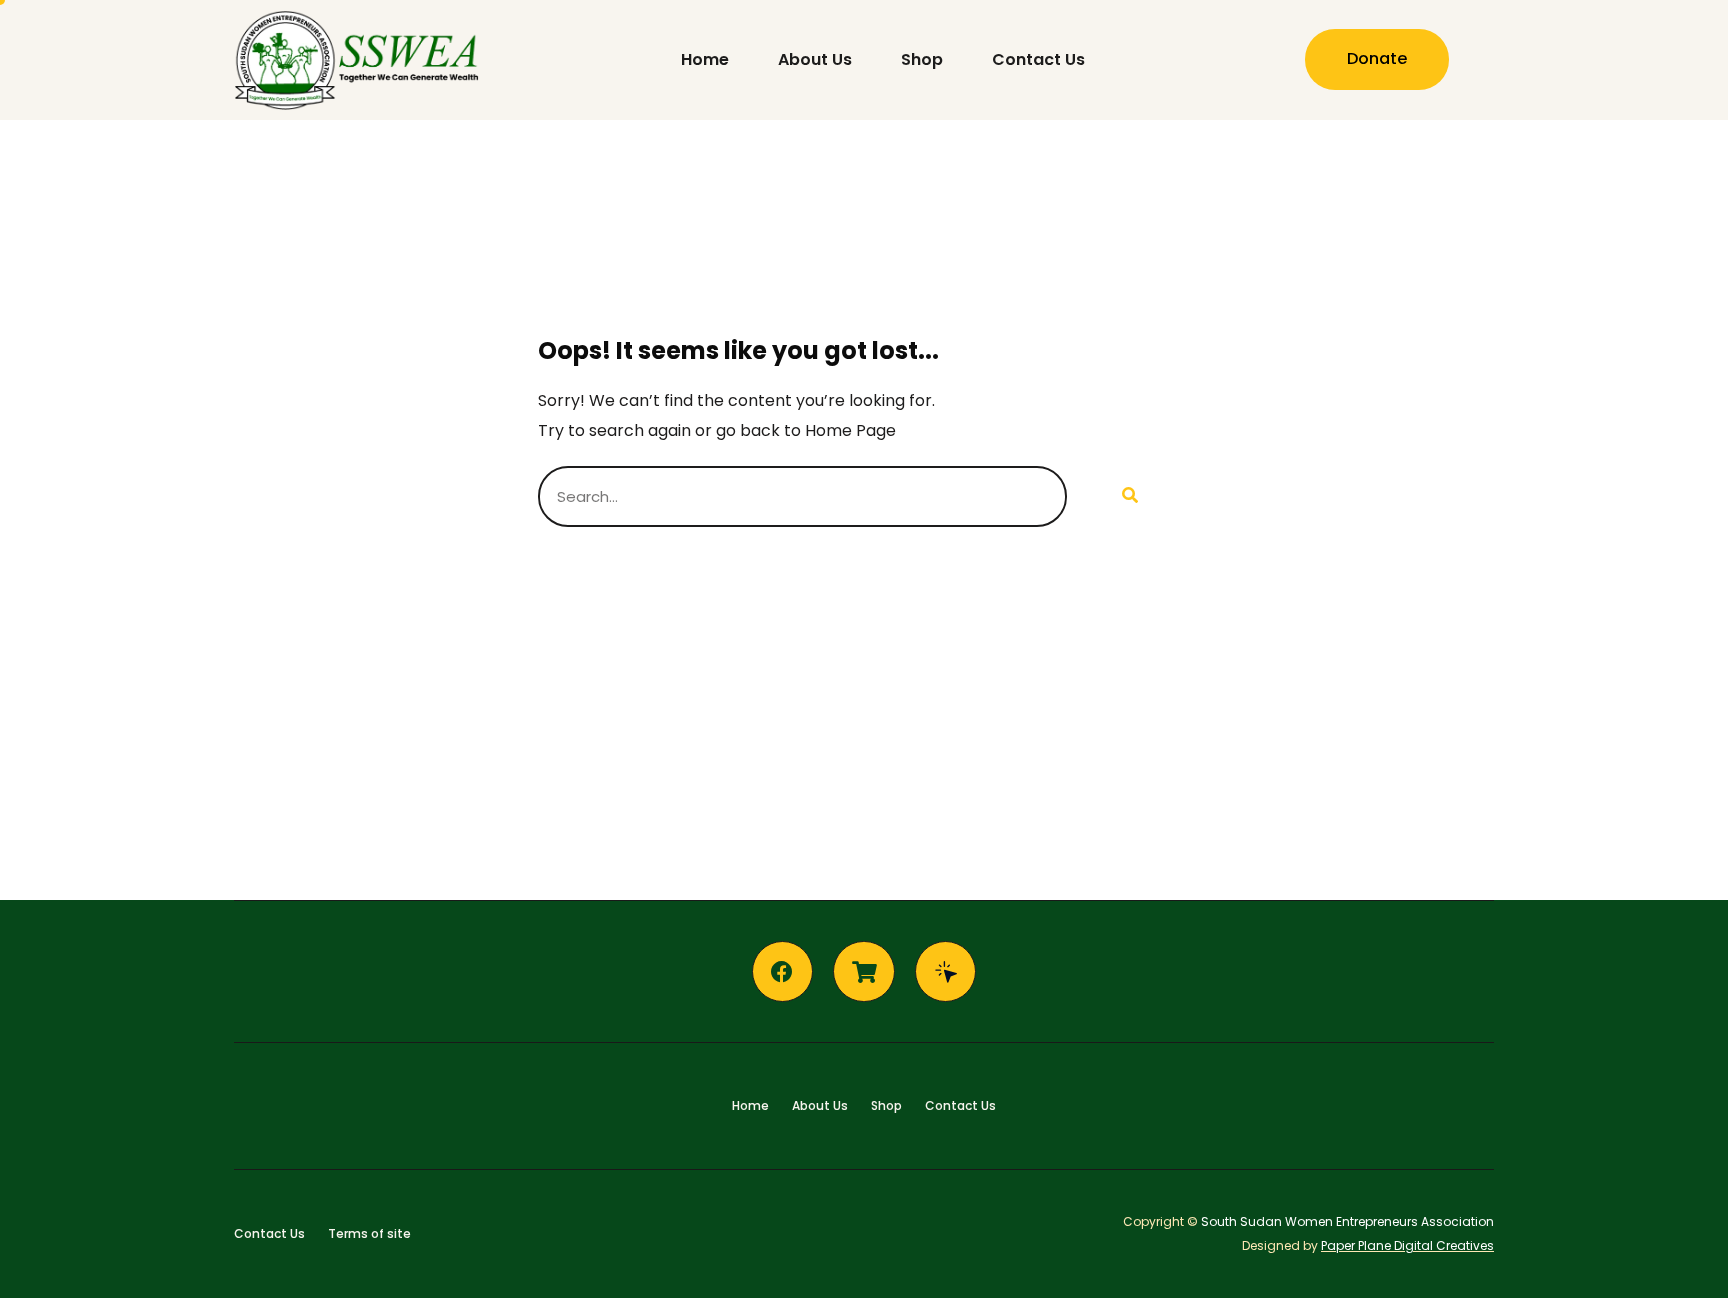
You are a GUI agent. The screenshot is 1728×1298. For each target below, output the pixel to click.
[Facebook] (783, 972)
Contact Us (1038, 60)
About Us (815, 60)
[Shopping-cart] (864, 972)
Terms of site (369, 1233)
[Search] (1128, 496)
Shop (922, 60)
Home (705, 60)
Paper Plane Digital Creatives (1407, 1245)
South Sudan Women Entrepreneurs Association (1347, 1221)
